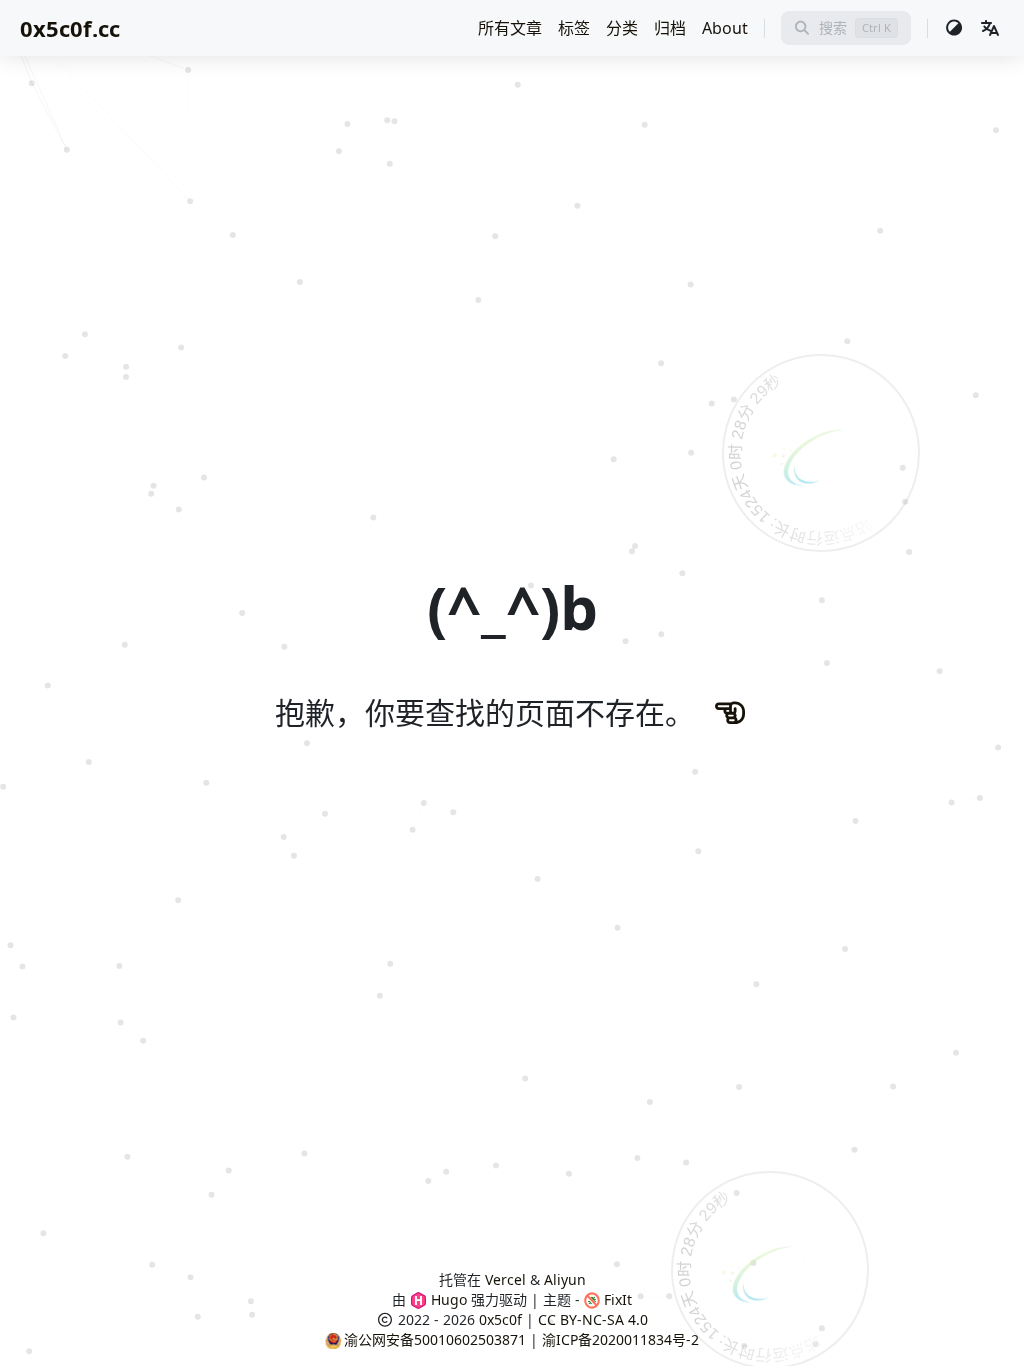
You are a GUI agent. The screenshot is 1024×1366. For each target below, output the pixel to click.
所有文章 (510, 28)
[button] (990, 28)
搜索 (833, 27)
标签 (574, 28)
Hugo (447, 1299)
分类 (622, 28)
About (725, 28)
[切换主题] (954, 28)
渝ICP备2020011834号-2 (620, 1339)
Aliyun (565, 1279)
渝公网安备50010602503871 (435, 1339)
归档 (670, 28)
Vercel (505, 1279)
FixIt (616, 1299)
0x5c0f (500, 1319)
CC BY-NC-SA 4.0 (593, 1319)
